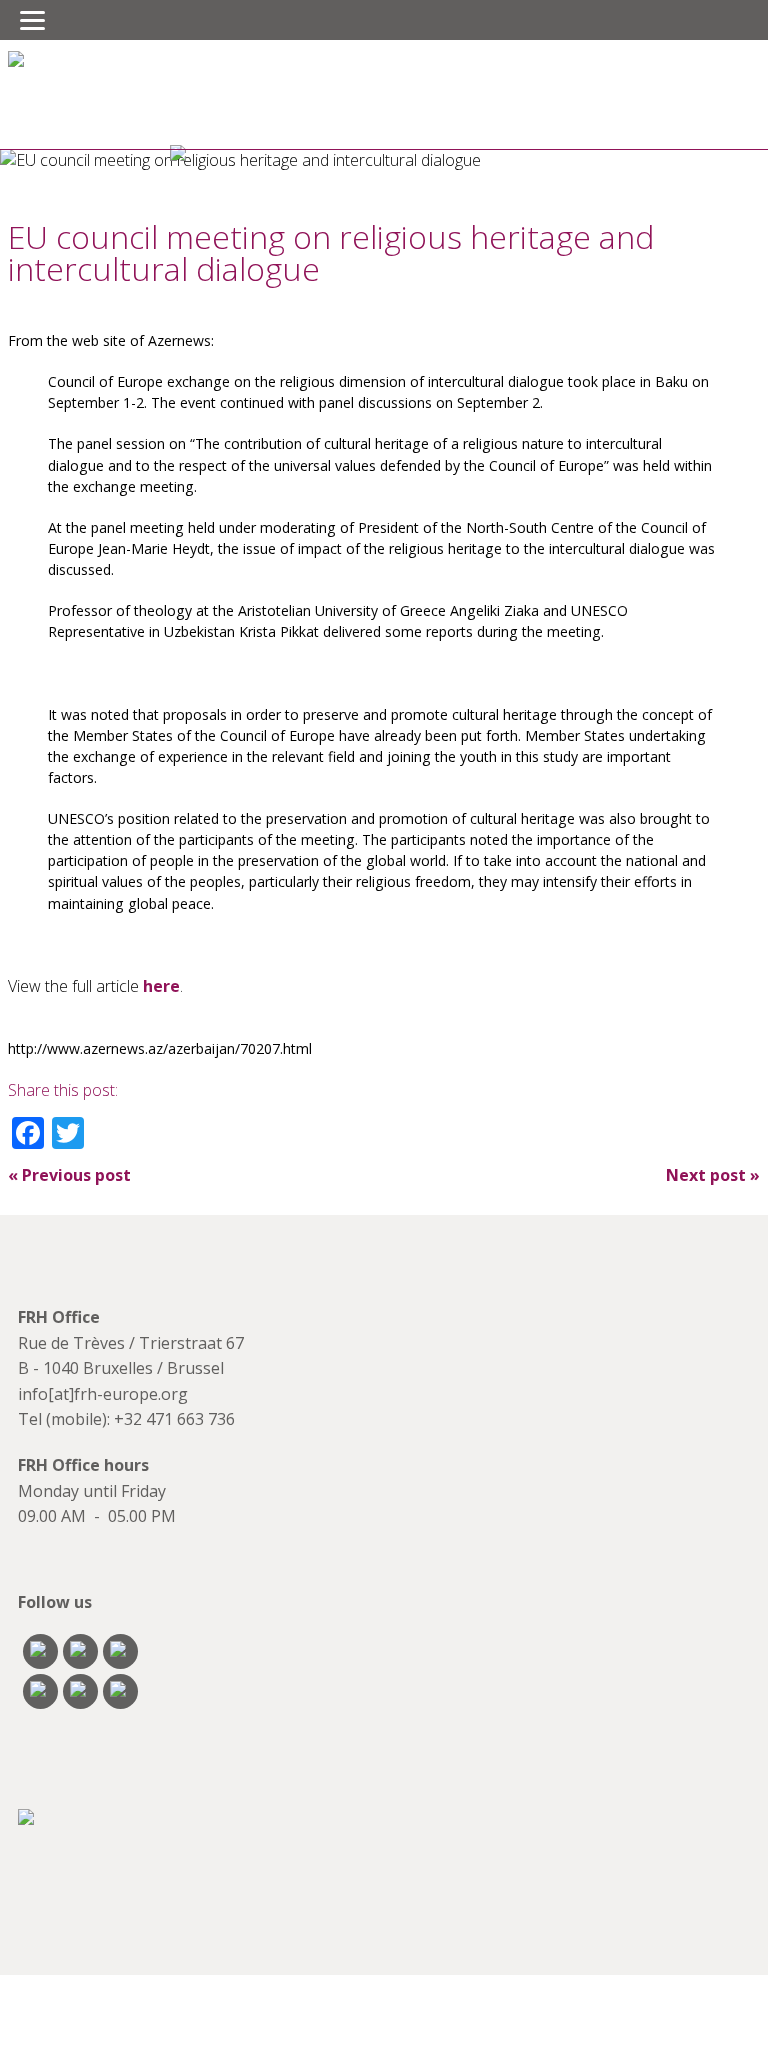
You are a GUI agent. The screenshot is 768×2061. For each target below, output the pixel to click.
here (161, 986)
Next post (713, 1175)
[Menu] (32, 20)
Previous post (69, 1175)
